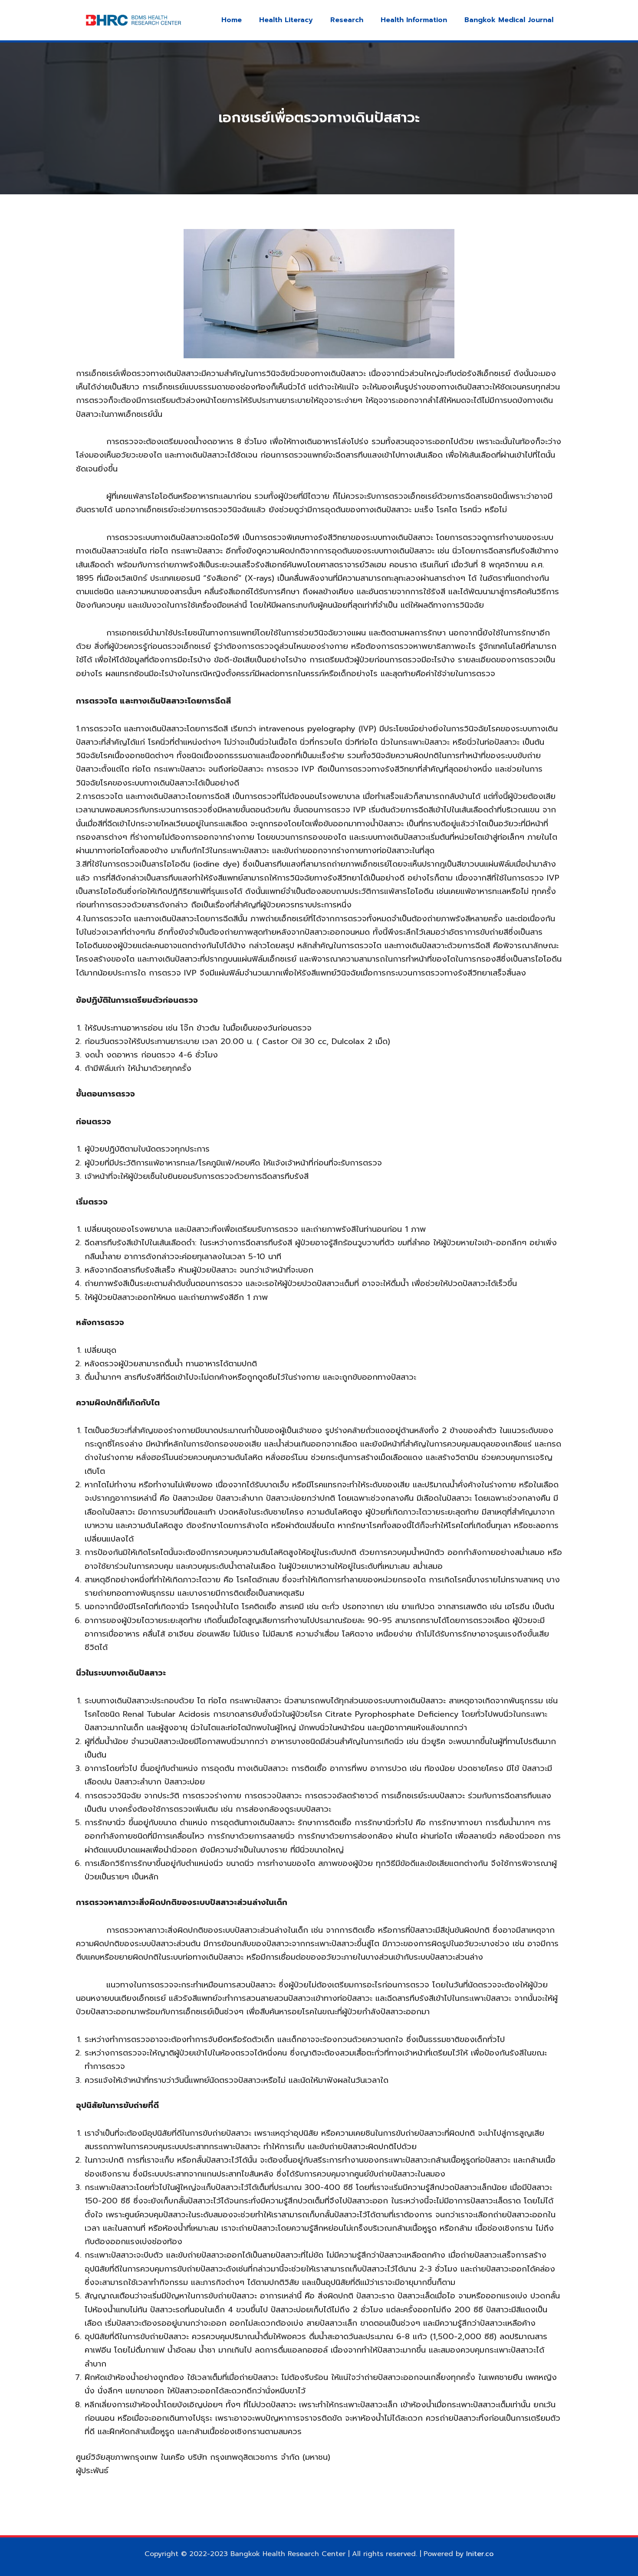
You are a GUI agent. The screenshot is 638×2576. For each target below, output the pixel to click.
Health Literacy (286, 20)
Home (232, 20)
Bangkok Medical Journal (509, 20)
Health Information (414, 20)
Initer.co (480, 2554)
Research (347, 20)
